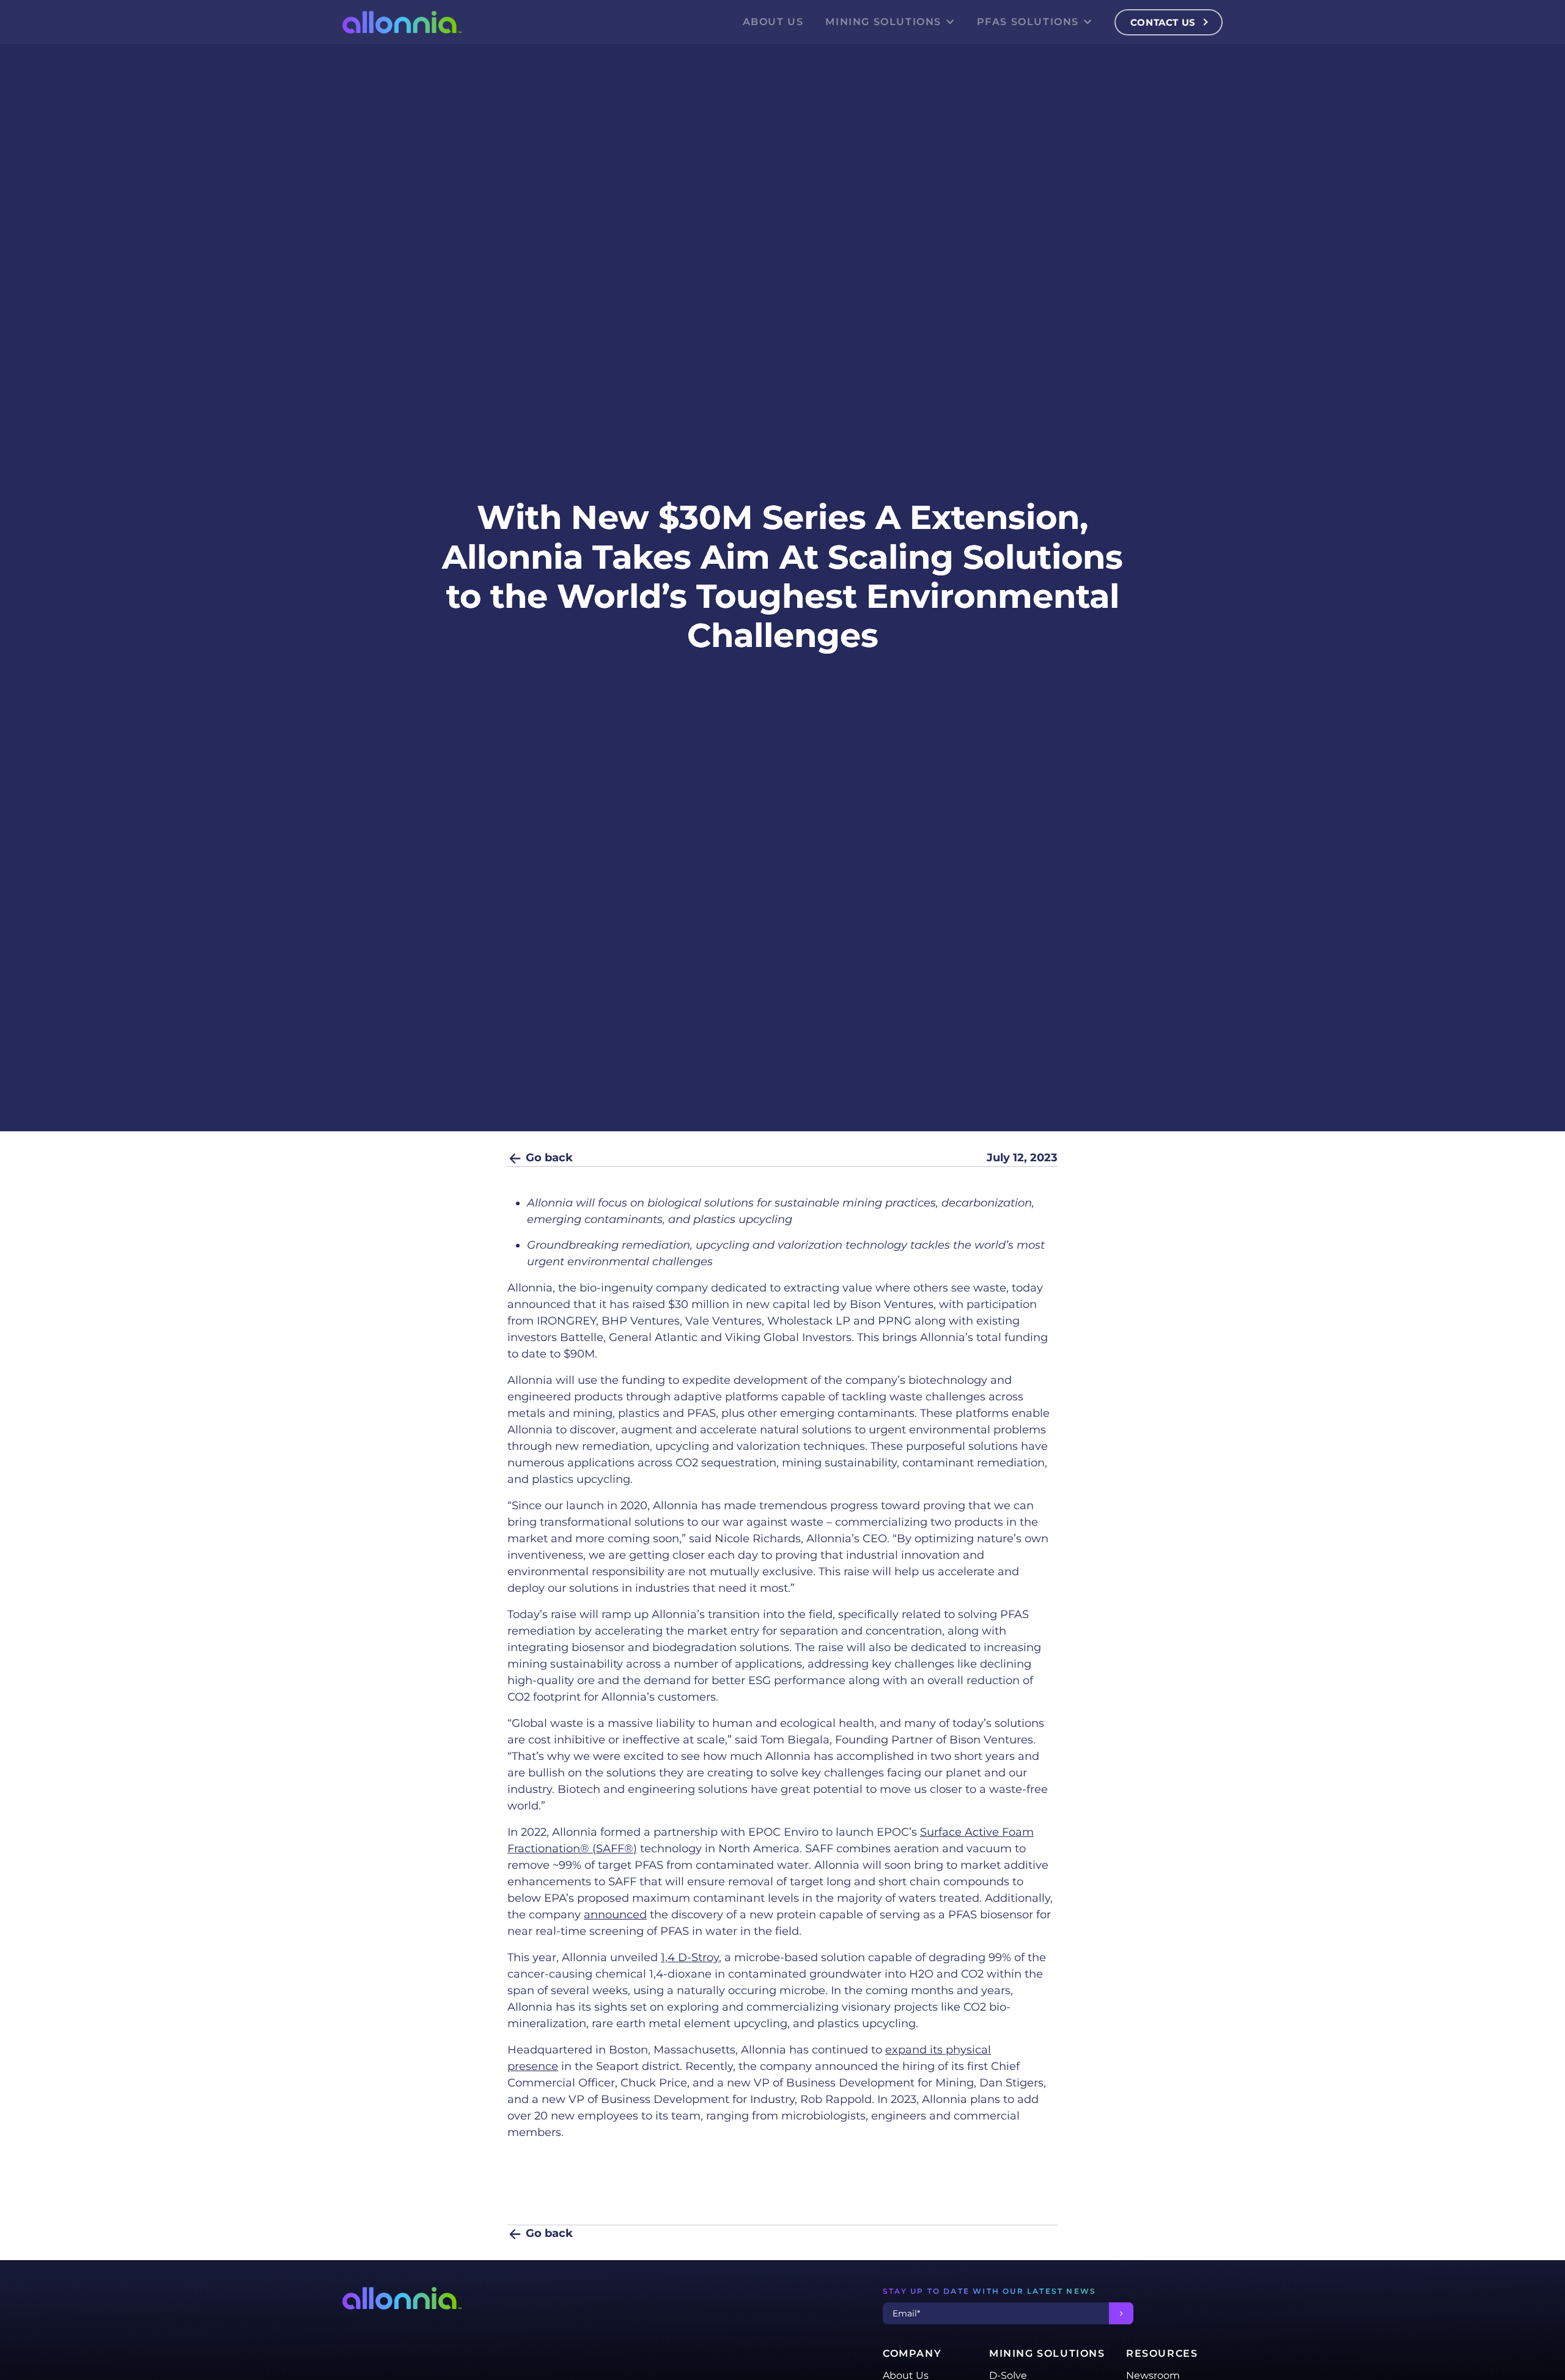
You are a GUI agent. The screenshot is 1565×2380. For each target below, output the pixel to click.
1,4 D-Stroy (690, 1957)
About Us (773, 22)
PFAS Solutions (1028, 22)
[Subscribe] (1121, 2313)
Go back (548, 1158)
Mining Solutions (883, 22)
